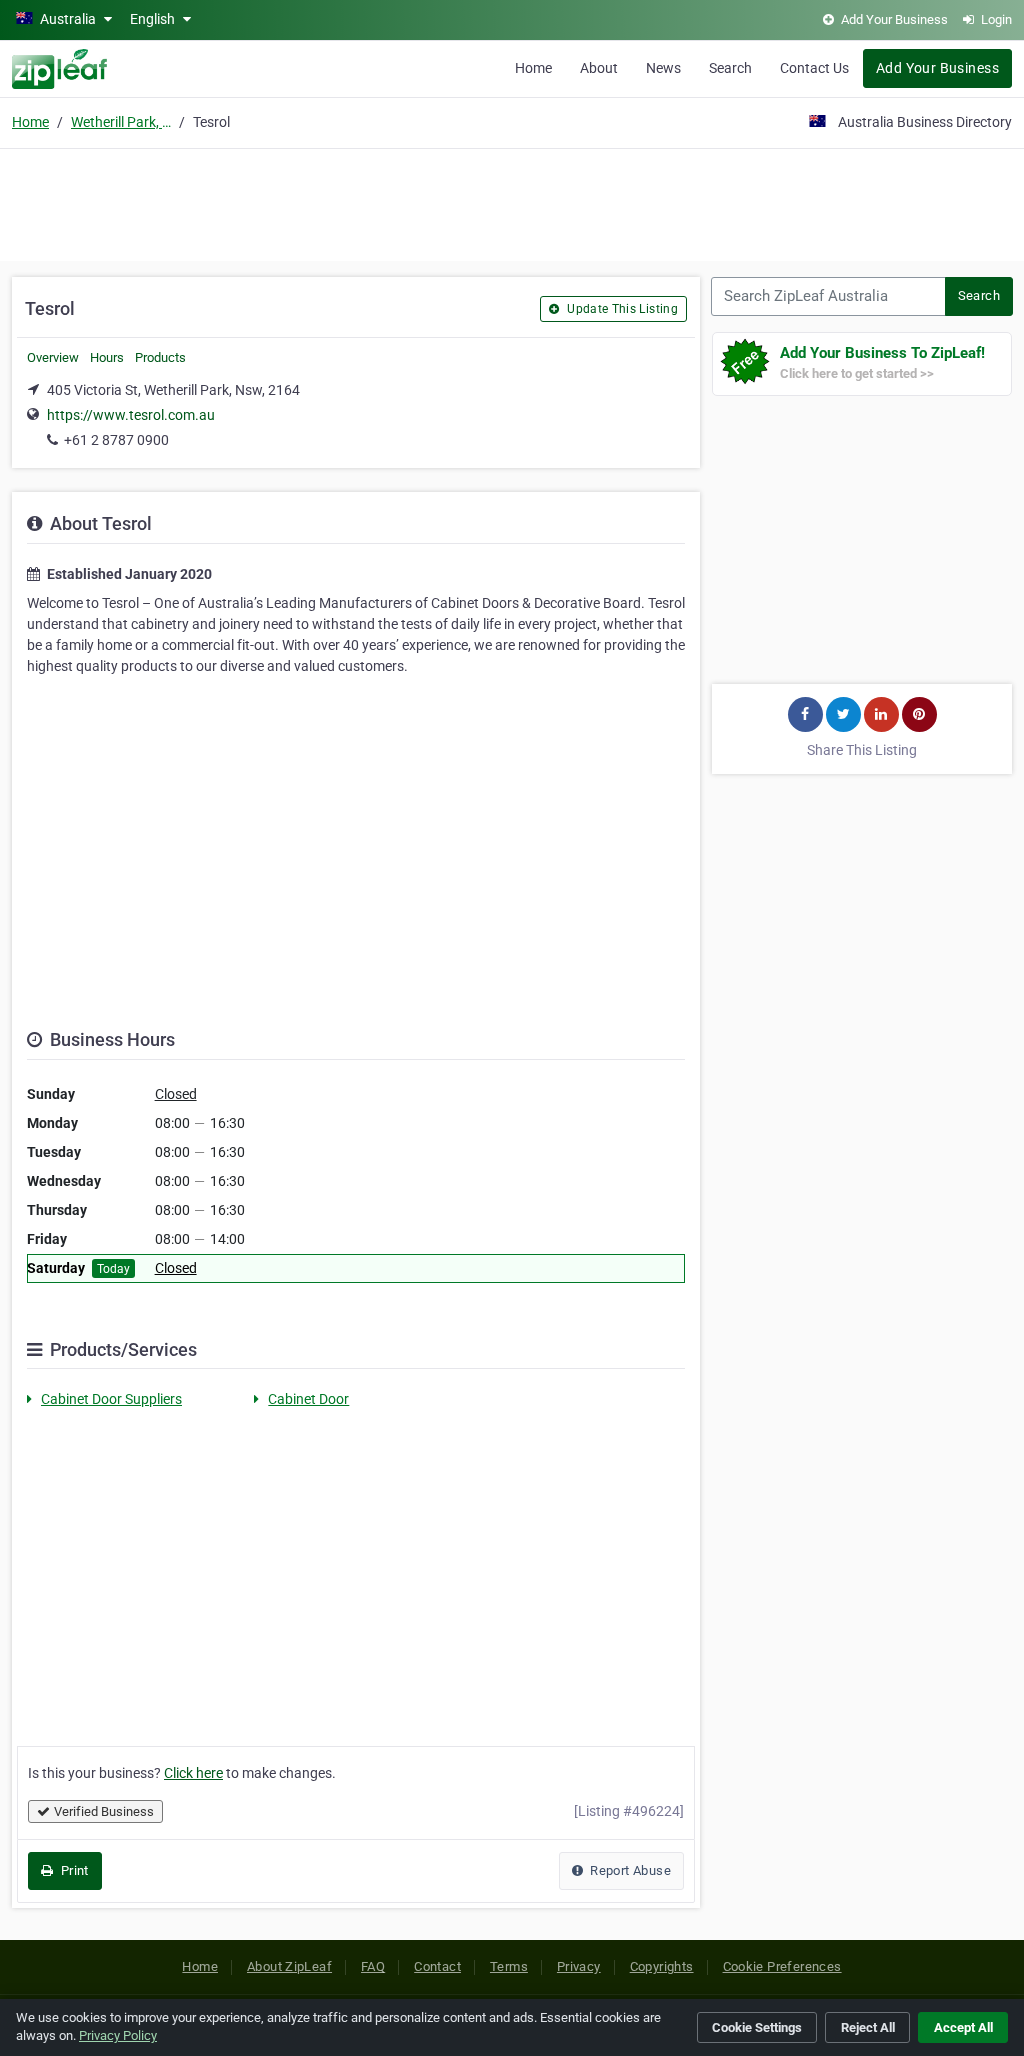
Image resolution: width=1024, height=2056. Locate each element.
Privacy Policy (118, 2035)
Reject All (868, 2027)
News (663, 68)
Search (730, 68)
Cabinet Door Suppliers (111, 1399)
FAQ (373, 1966)
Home (533, 68)
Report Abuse (629, 1870)
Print (72, 1870)
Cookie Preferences (782, 1966)
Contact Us (814, 68)
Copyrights (662, 1966)
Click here (193, 1773)
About (599, 68)
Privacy (579, 1966)
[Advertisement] (512, 202)
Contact (437, 1966)
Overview (53, 357)
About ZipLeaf (289, 1966)
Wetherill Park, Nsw (121, 122)
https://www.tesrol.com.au (131, 415)
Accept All (963, 2027)
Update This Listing (621, 309)
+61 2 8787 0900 (116, 440)
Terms (509, 1966)
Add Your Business (937, 68)
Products (160, 357)
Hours (107, 357)
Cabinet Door (308, 1399)
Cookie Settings (757, 2027)
